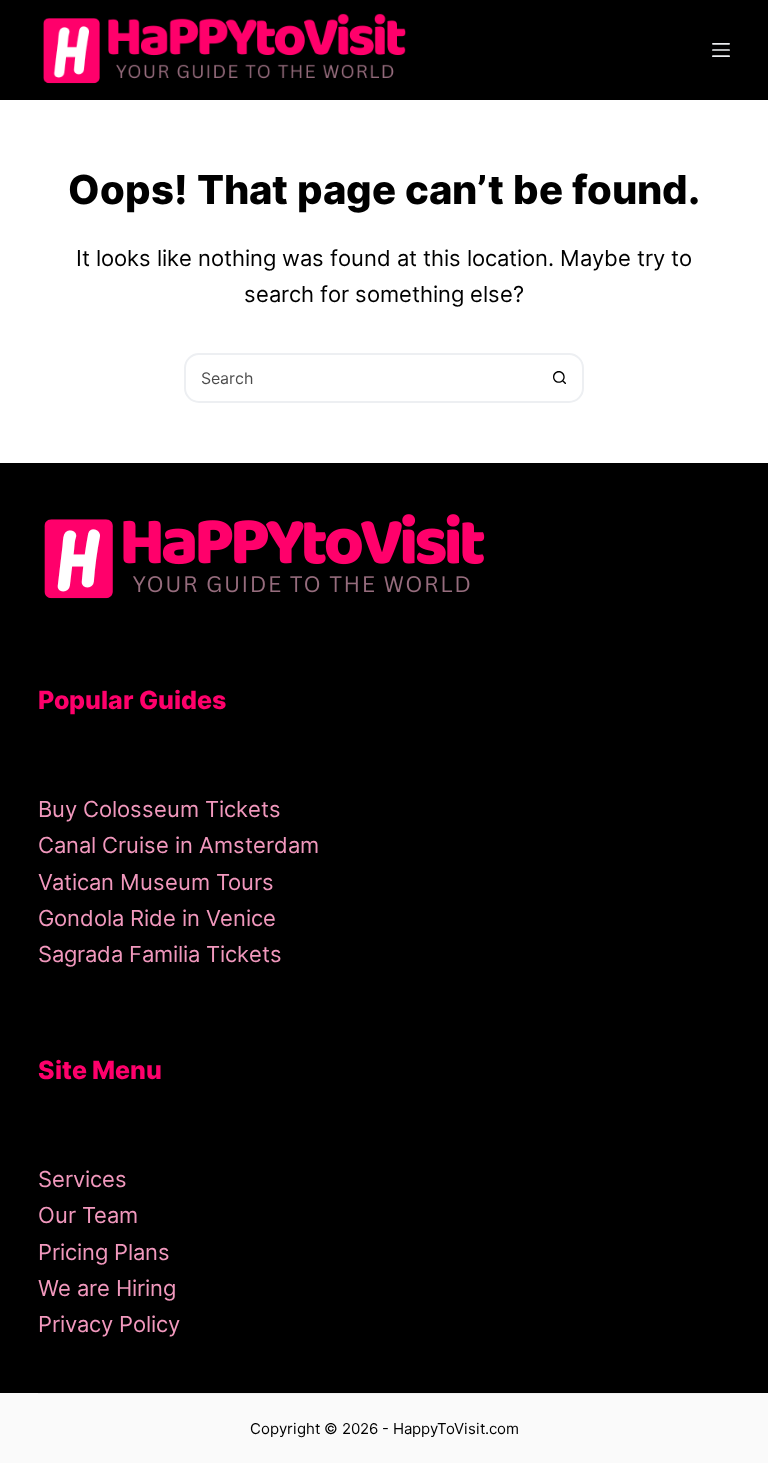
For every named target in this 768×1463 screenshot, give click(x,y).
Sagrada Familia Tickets (160, 954)
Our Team (88, 1215)
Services (82, 1179)
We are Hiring (107, 1288)
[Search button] (559, 378)
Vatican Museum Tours (156, 882)
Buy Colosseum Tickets (159, 809)
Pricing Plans (104, 1252)
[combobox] (361, 378)
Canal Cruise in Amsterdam (178, 845)
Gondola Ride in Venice (157, 918)
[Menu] (721, 50)
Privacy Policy (109, 1324)
